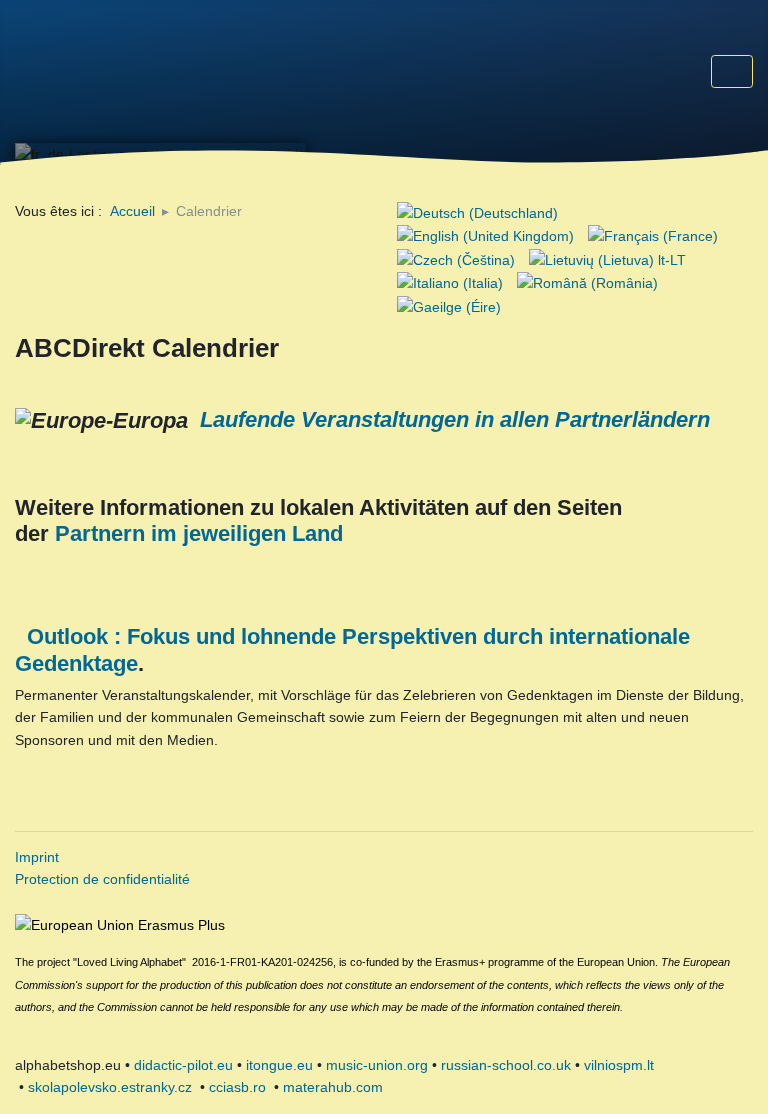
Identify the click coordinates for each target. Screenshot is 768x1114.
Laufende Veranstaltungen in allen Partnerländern (455, 419)
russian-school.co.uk (506, 1065)
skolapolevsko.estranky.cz (110, 1087)
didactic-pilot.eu (183, 1065)
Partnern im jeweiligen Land (199, 533)
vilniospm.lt (619, 1065)
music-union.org (377, 1065)
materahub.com (333, 1087)
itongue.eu (279, 1065)
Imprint (37, 857)
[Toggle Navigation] (732, 71)
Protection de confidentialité (102, 879)
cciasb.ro (237, 1087)
